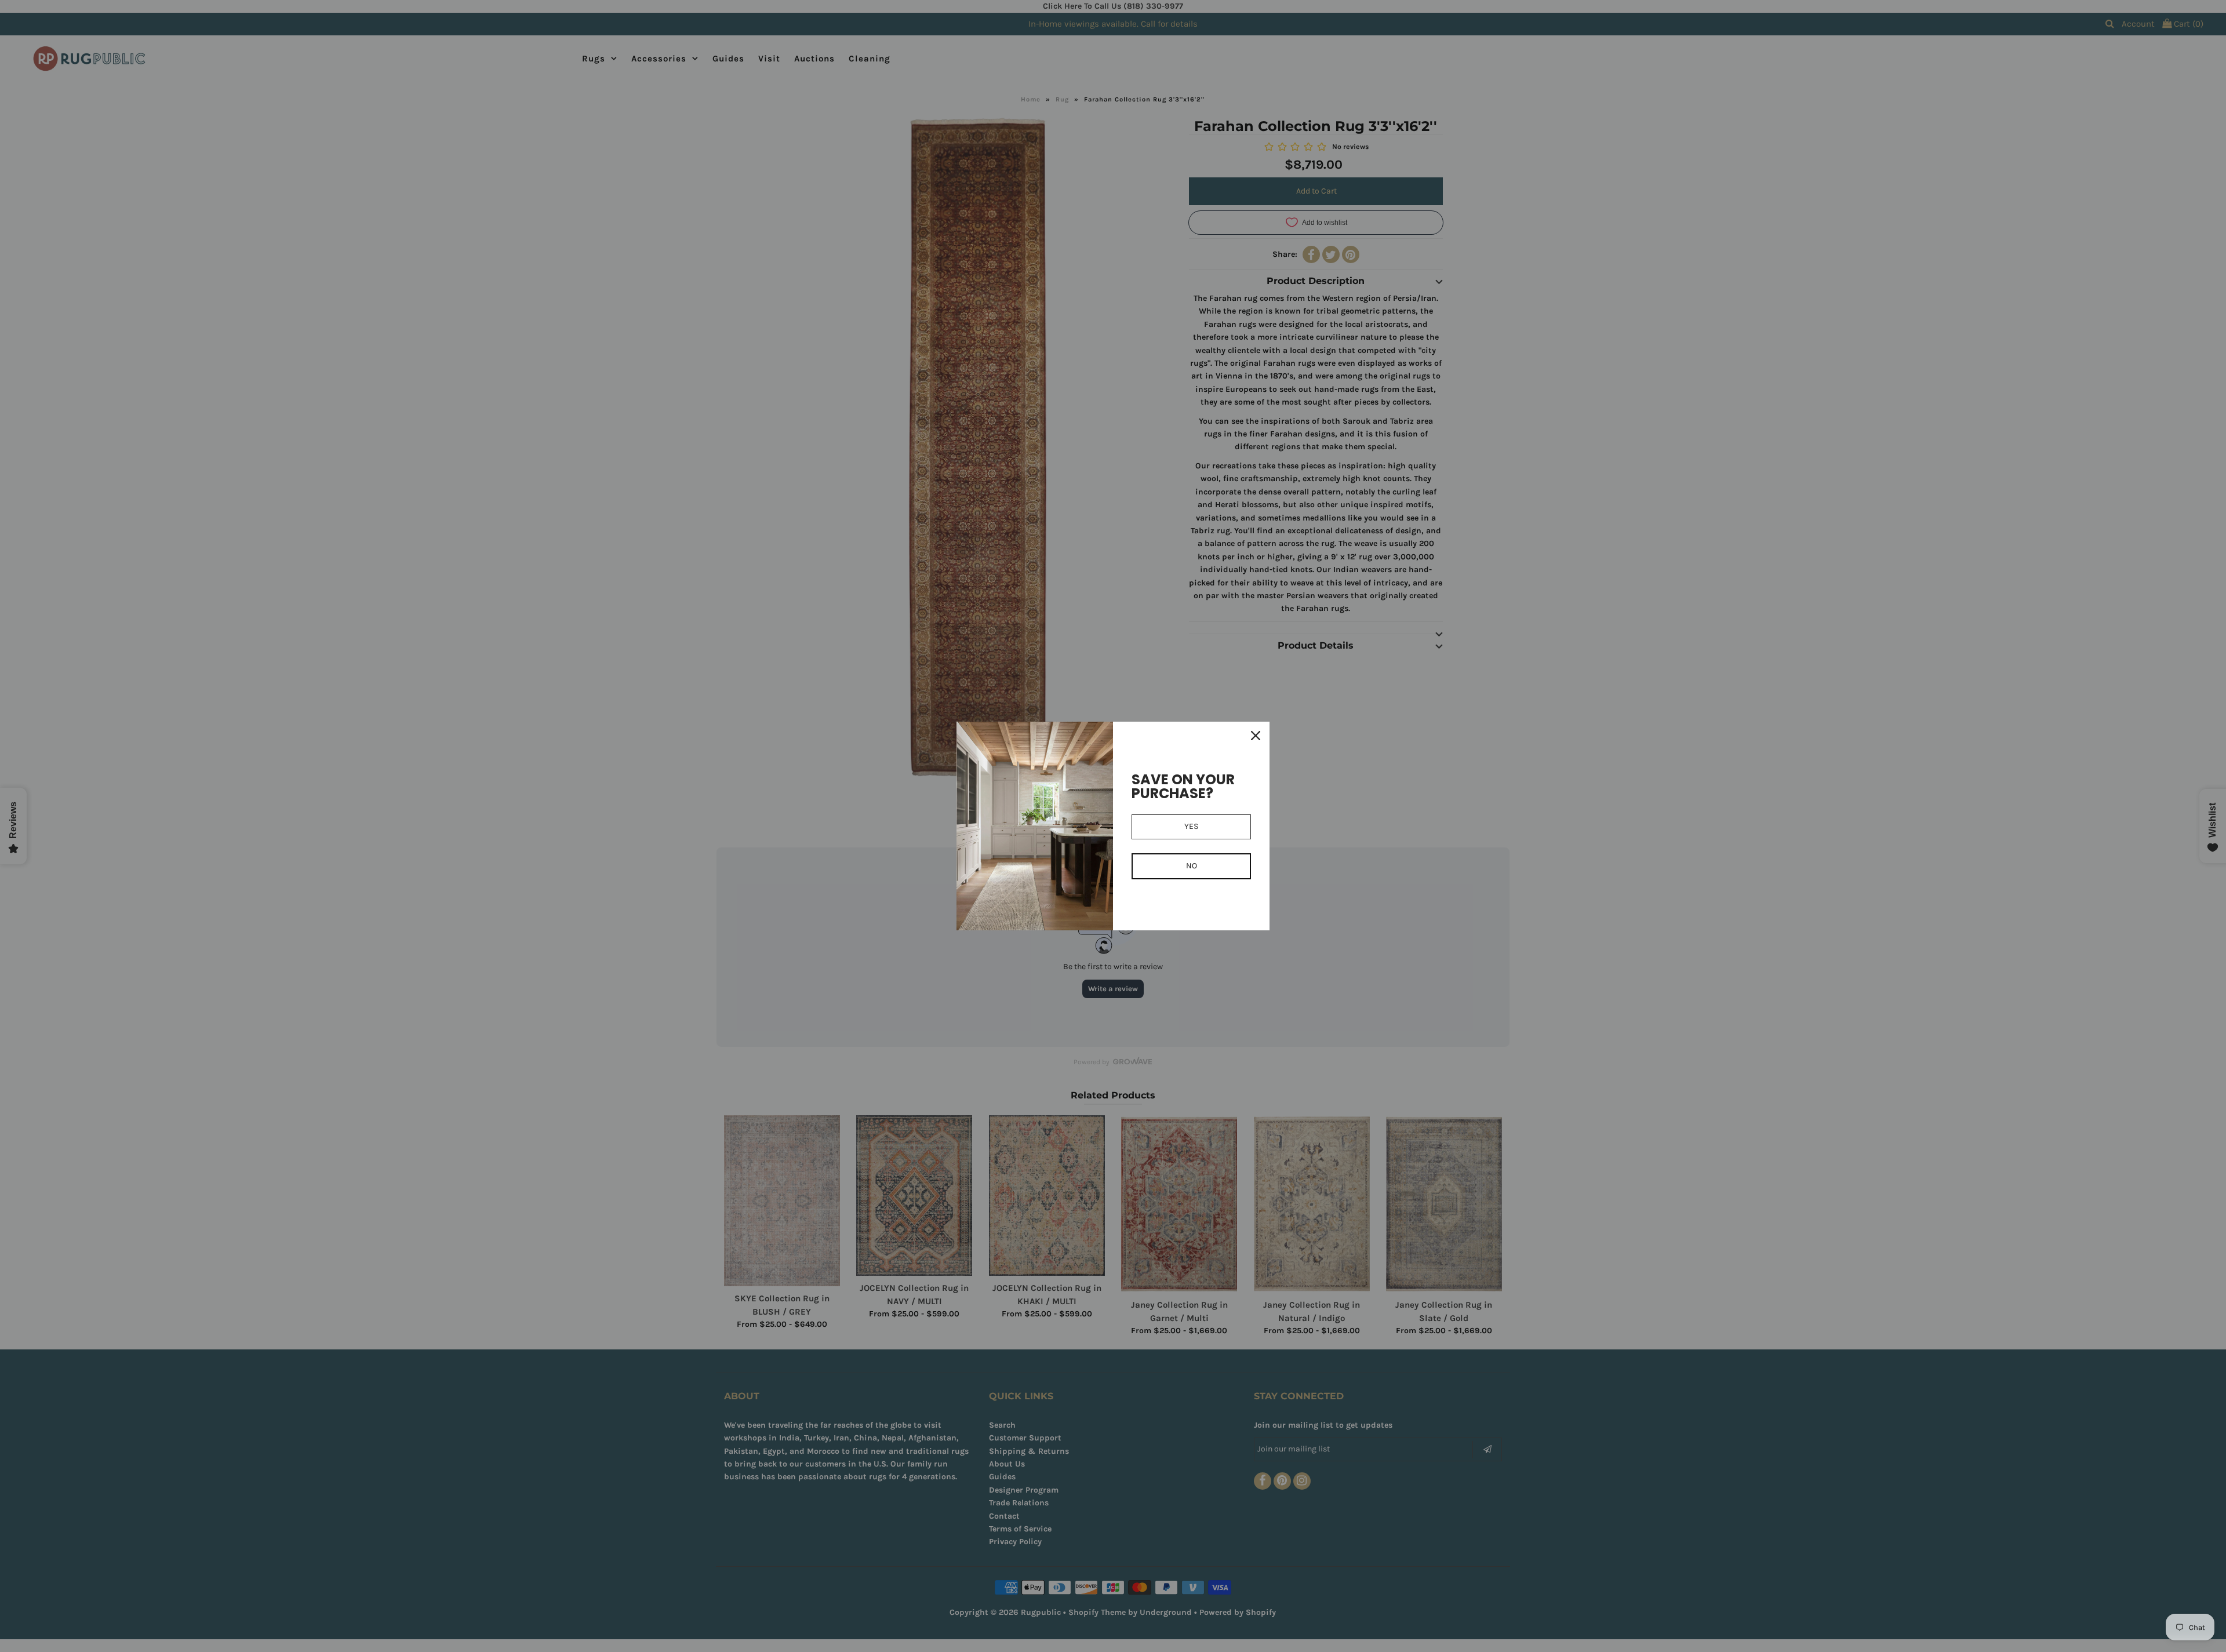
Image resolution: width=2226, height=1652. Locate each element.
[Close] (1256, 736)
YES (1191, 826)
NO (1192, 866)
